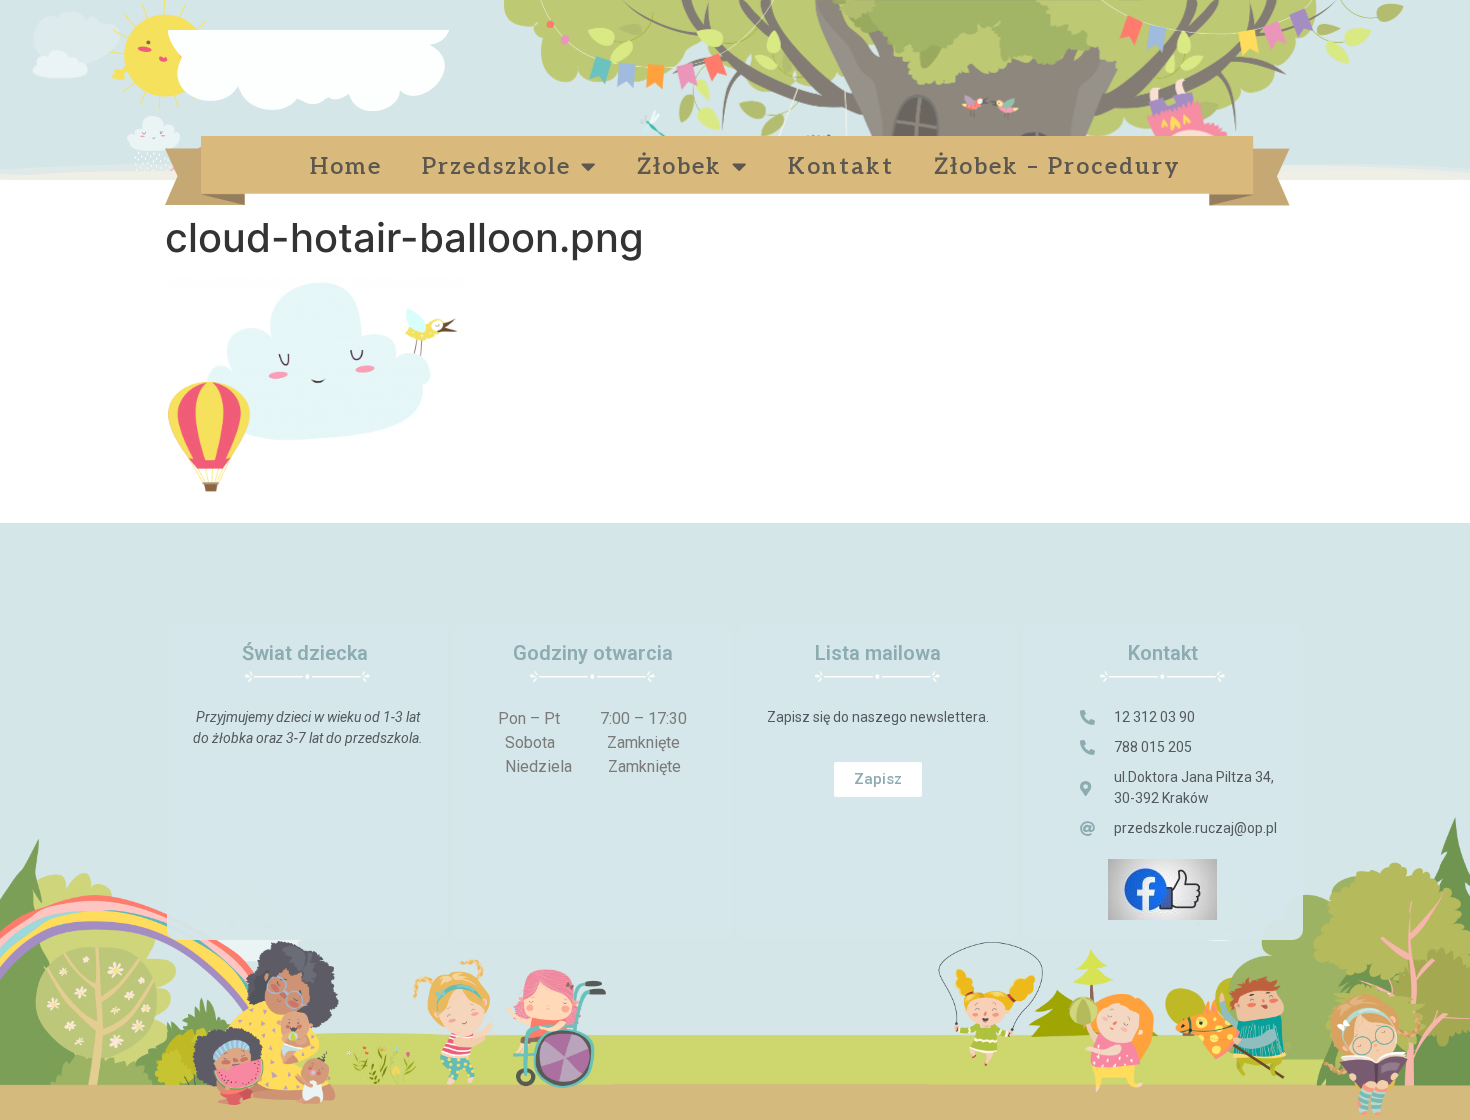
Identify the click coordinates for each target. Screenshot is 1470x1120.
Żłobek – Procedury (1061, 167)
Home (346, 167)
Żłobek (679, 167)
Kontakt (841, 167)
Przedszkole (496, 167)
